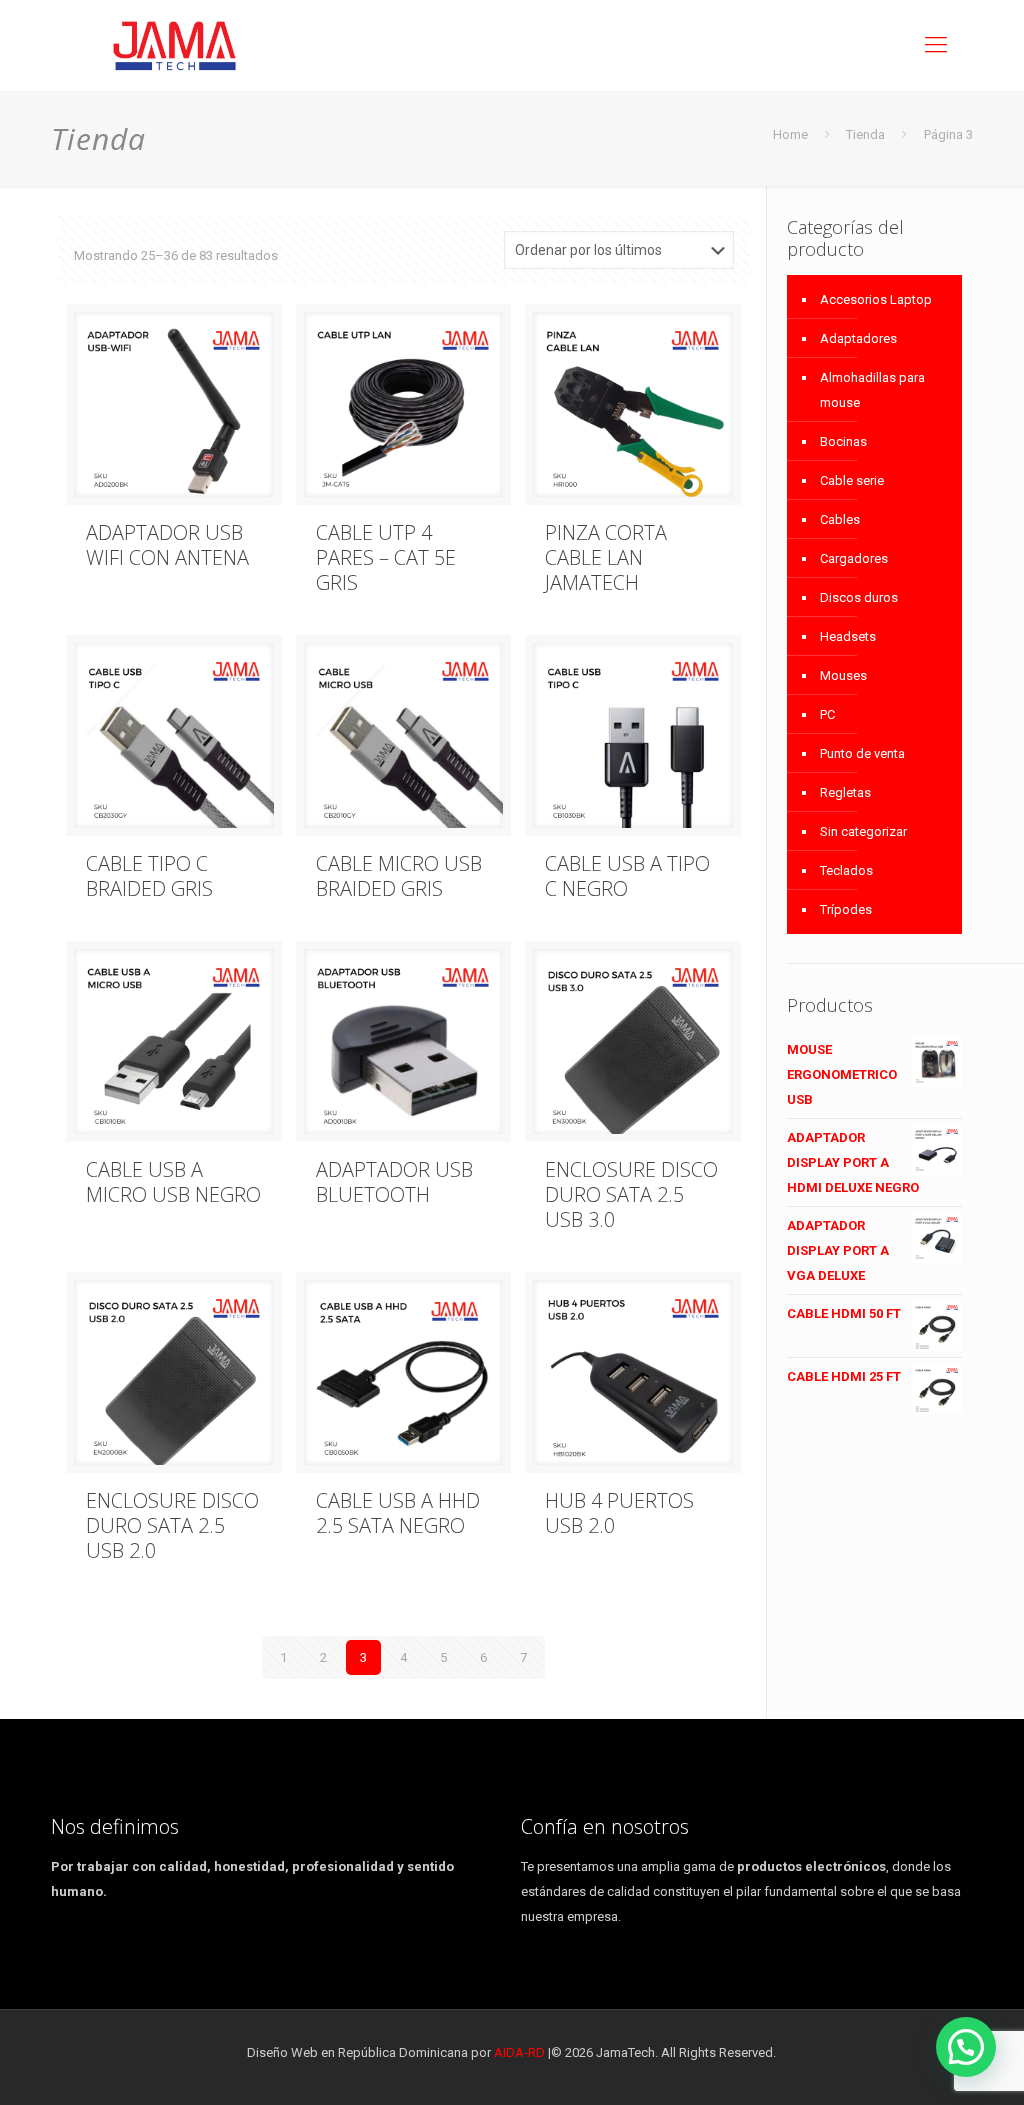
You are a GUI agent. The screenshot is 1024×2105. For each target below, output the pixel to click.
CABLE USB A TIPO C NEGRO (627, 876)
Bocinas (843, 441)
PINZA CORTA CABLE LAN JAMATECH (606, 557)
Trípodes (846, 909)
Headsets (848, 636)
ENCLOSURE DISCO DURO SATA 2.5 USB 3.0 (631, 1194)
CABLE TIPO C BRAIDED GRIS (149, 876)
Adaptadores (858, 338)
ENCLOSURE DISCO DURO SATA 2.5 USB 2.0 (172, 1525)
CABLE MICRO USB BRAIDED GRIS (399, 876)
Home (790, 134)
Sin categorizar (863, 831)
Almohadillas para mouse (872, 390)
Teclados (846, 870)
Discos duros (859, 597)
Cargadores (854, 558)
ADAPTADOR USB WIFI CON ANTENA (167, 545)
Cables (840, 519)
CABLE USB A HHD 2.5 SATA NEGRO (398, 1513)
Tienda (865, 134)
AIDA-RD (519, 2052)
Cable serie (852, 480)
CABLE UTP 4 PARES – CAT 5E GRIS (386, 557)
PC (827, 714)
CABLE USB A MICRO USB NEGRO (173, 1182)
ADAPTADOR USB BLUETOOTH (394, 1182)
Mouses (843, 675)
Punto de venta (862, 753)
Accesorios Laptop (876, 299)
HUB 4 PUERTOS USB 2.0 (619, 1513)
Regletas (845, 792)
